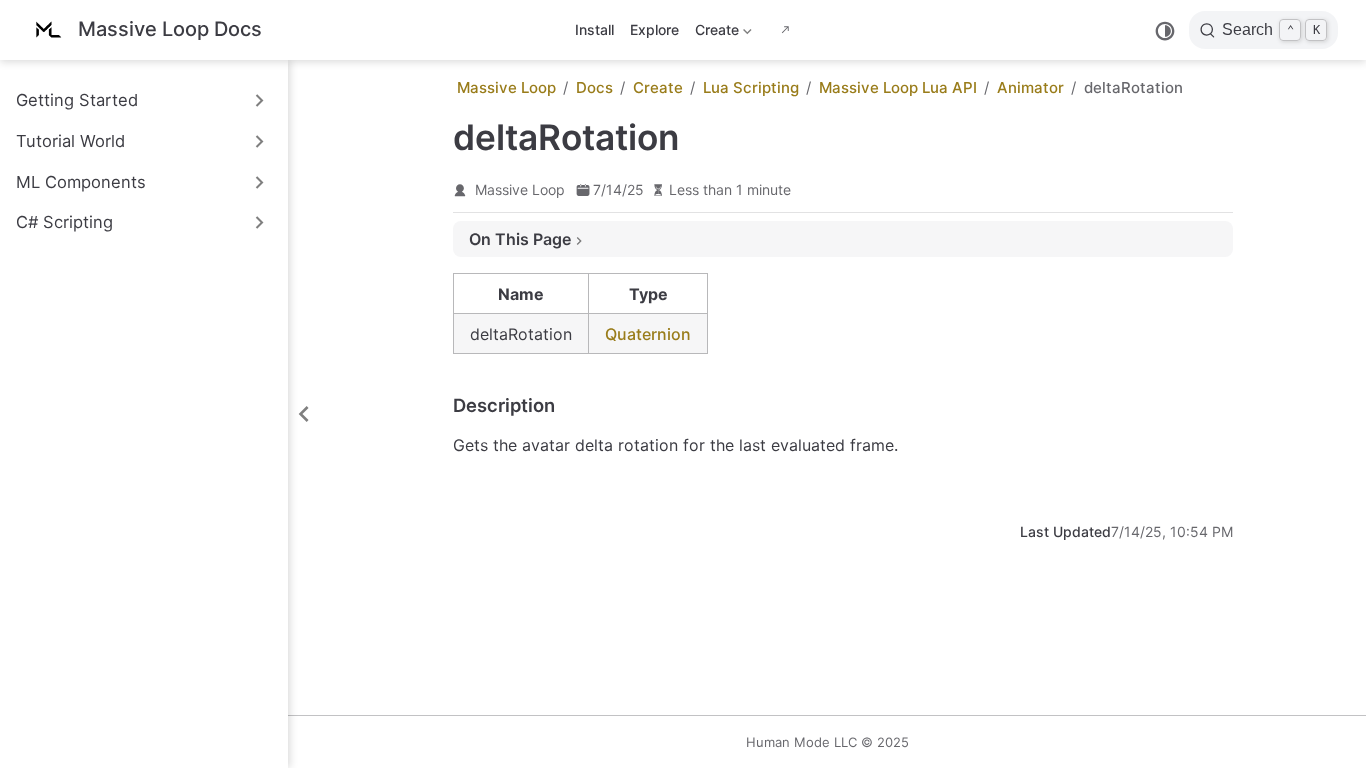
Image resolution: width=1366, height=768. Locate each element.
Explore (654, 29)
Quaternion (648, 334)
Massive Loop (520, 189)
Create (715, 33)
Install (594, 29)
